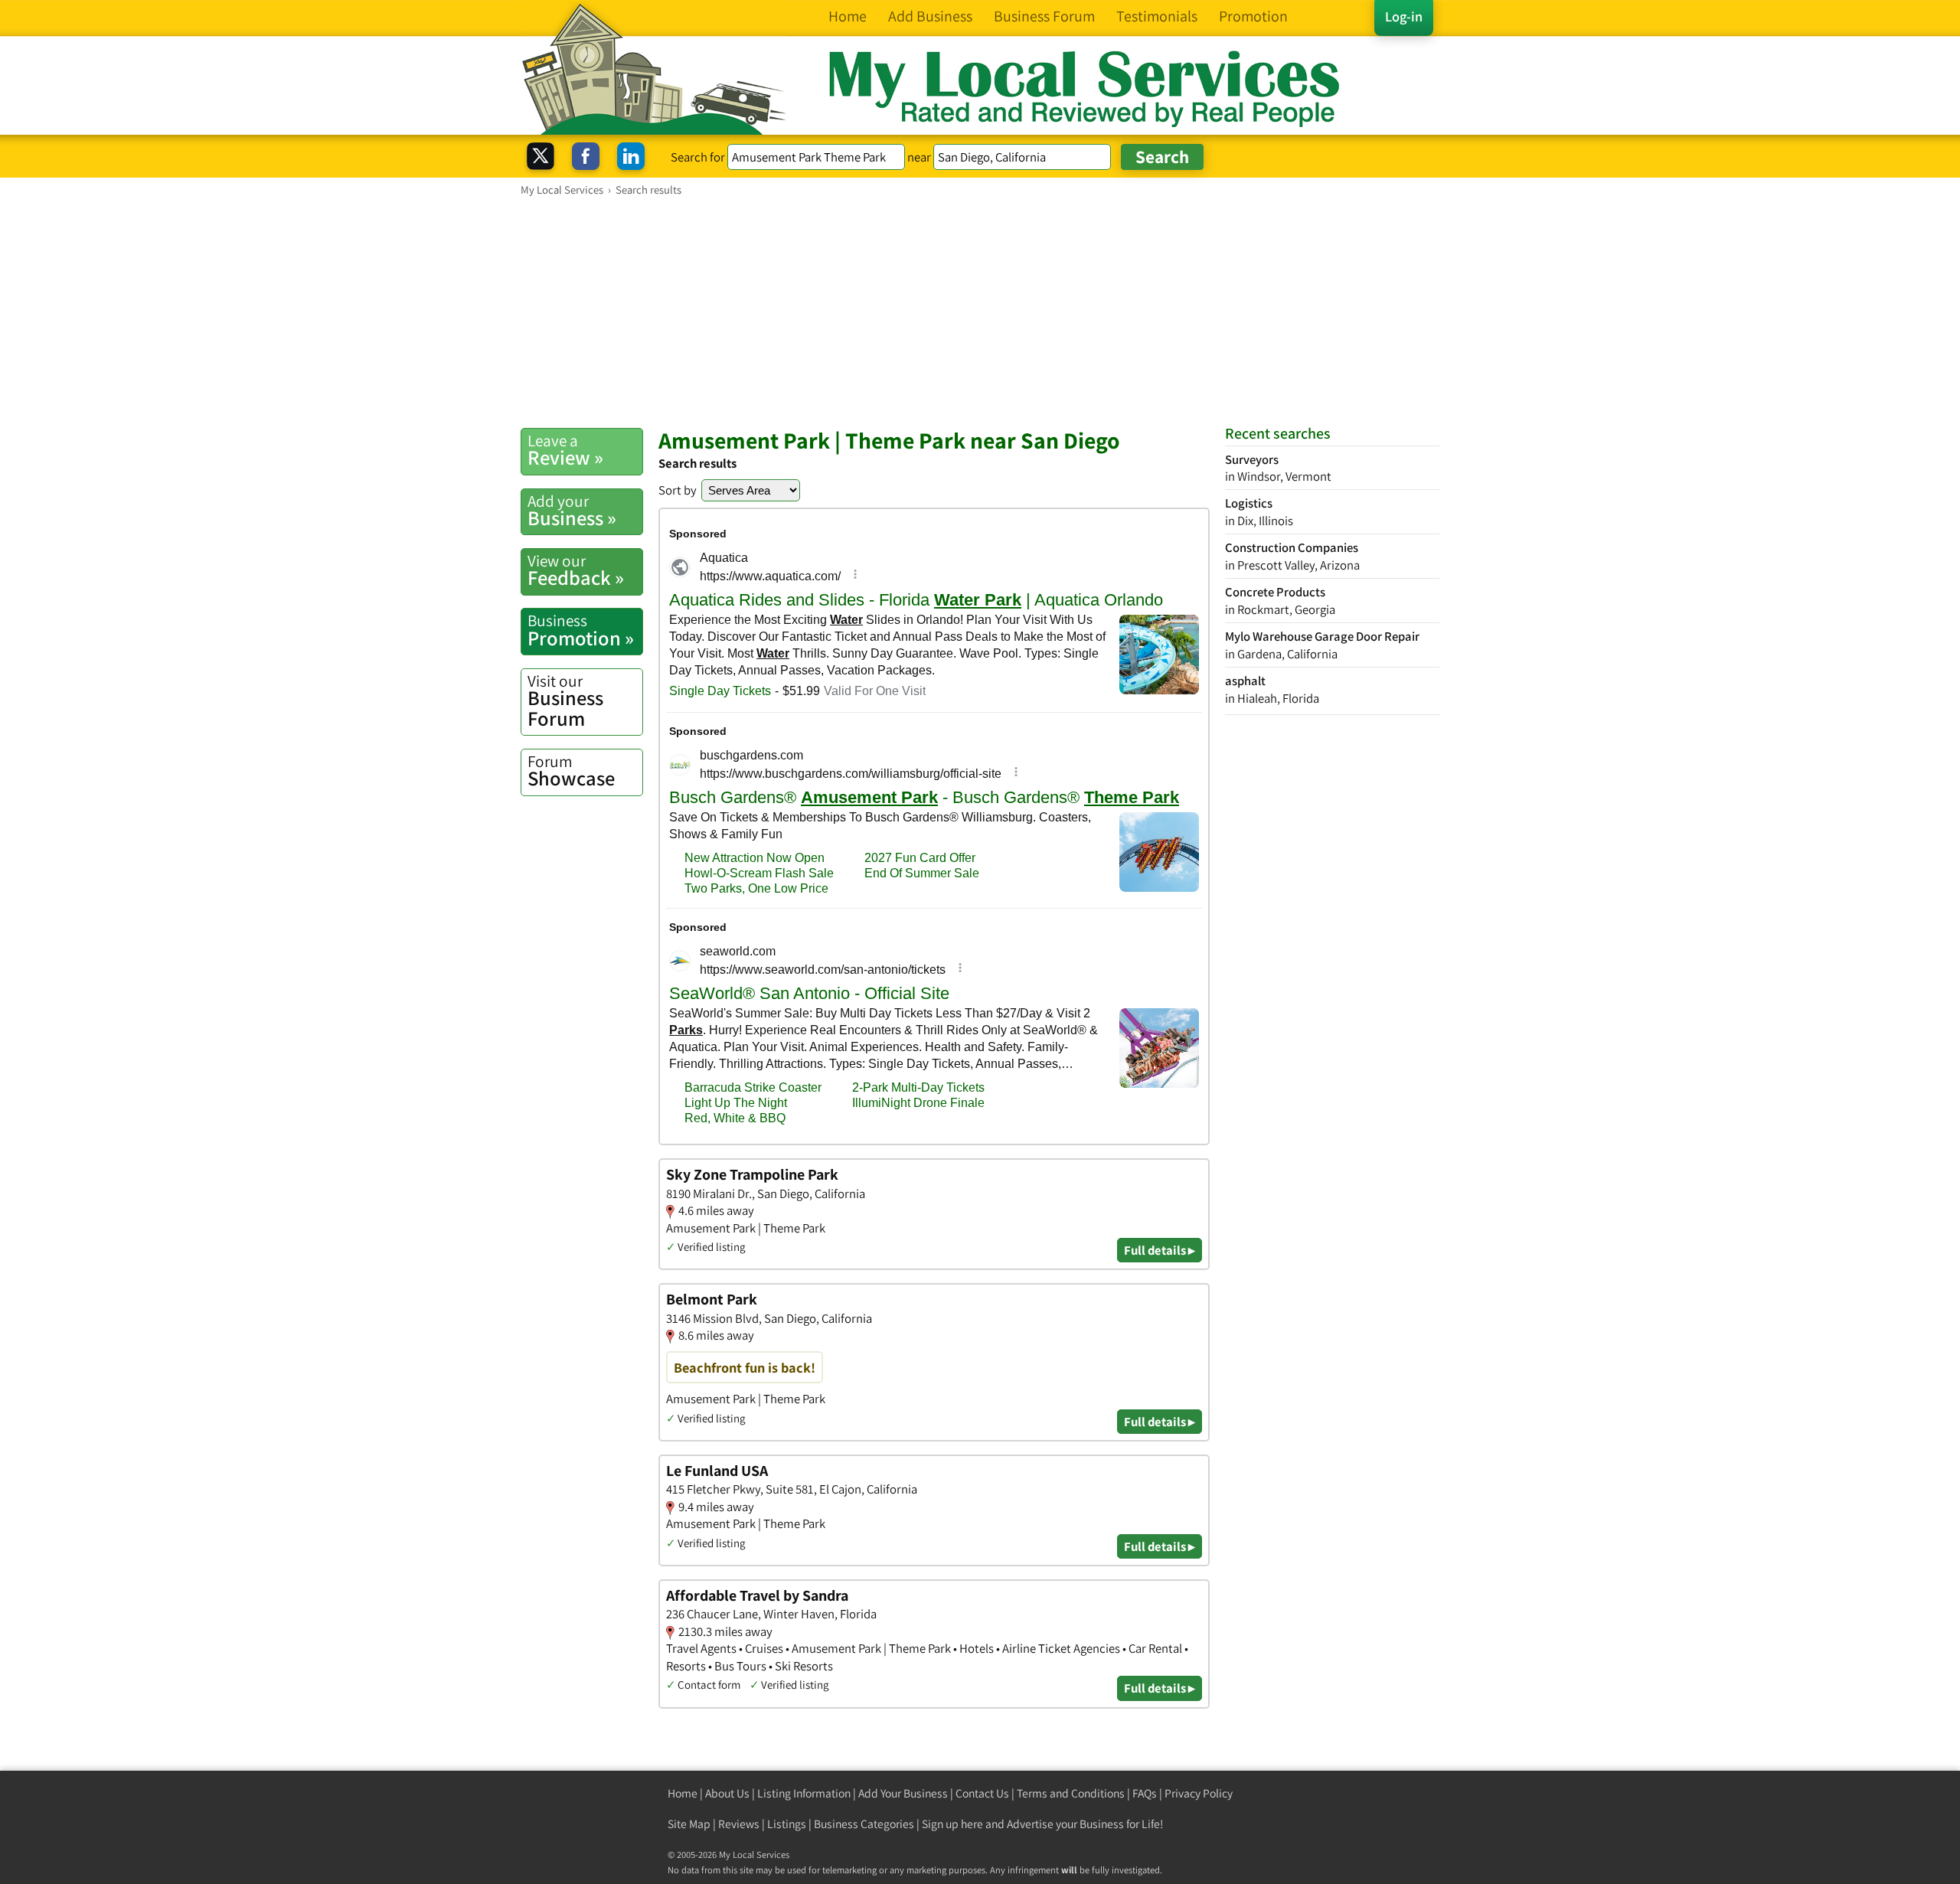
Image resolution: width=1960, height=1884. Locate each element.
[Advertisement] (980, 312)
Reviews (739, 1824)
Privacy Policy (1199, 1793)
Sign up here (952, 1824)
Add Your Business (903, 1793)
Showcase (571, 771)
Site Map (689, 1824)
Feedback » (576, 570)
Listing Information (804, 1793)
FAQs (1145, 1793)
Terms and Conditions (1071, 1793)
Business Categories (864, 1824)
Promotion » (581, 630)
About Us (727, 1793)
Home (683, 1793)
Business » (572, 511)
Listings (787, 1824)
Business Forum (565, 701)
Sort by (678, 490)
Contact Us (982, 1793)
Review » (565, 450)
